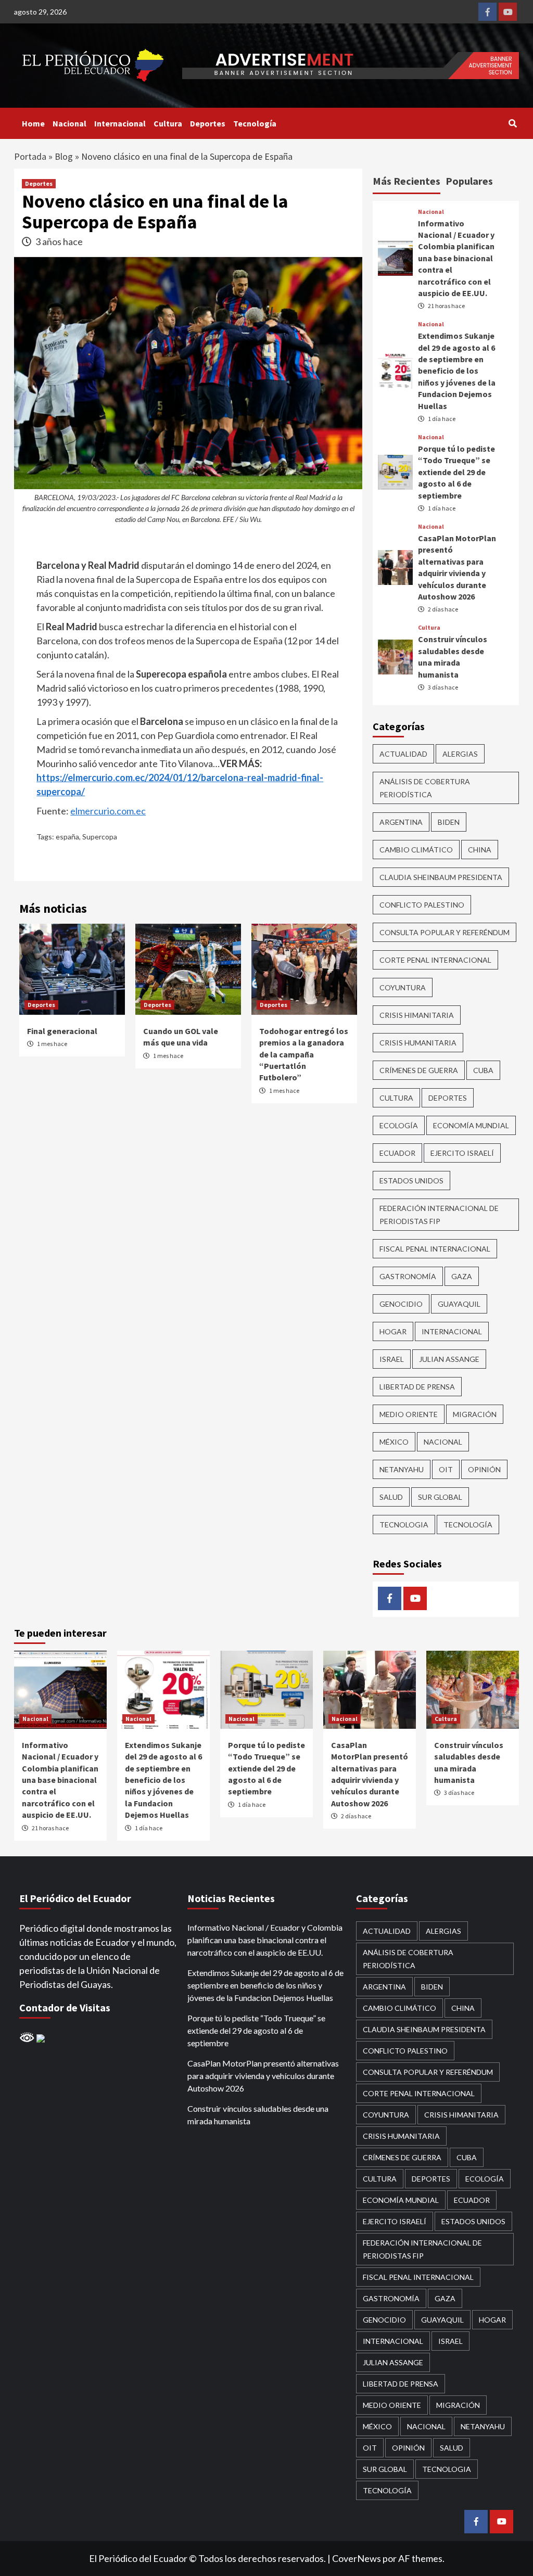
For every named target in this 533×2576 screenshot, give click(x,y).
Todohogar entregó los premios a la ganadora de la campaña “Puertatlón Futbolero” (304, 1054)
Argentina (401, 822)
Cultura (168, 123)
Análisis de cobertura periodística (425, 788)
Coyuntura (403, 987)
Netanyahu (402, 1469)
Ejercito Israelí (462, 1153)
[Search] (512, 123)
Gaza (462, 1276)
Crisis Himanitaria (417, 1015)
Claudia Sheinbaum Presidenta (441, 877)
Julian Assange (449, 1359)
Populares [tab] (469, 181)
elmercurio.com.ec (108, 811)
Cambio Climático (416, 850)
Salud (391, 1497)
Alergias (460, 754)
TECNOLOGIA (404, 1525)
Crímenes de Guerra (419, 1070)
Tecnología (255, 123)
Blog (64, 156)
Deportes (208, 123)
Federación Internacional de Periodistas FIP (439, 1215)
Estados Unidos (411, 1181)
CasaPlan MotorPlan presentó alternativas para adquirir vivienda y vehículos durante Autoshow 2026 (263, 2076)
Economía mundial (471, 1125)
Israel (392, 1359)
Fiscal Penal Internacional (435, 1249)
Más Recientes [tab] (407, 181)
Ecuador (397, 1153)
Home (33, 123)
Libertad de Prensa (417, 1387)
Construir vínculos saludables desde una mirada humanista (258, 2115)
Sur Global (440, 1497)
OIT (446, 1469)
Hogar (393, 1331)
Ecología (399, 1125)
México (394, 1442)
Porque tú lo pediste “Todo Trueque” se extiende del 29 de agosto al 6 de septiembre (456, 472)
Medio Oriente (409, 1414)
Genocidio (401, 1304)
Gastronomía (408, 1276)
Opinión (484, 1469)
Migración (475, 1414)
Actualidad (403, 754)
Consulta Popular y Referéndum (445, 932)
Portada (30, 156)
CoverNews (357, 2558)
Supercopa (100, 837)
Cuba (483, 1070)
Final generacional (62, 1031)
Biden (449, 822)
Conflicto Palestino (422, 905)
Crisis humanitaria (418, 1043)
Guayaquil (459, 1304)
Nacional (69, 123)
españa (67, 837)
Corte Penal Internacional (435, 960)
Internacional (120, 123)
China (480, 850)
